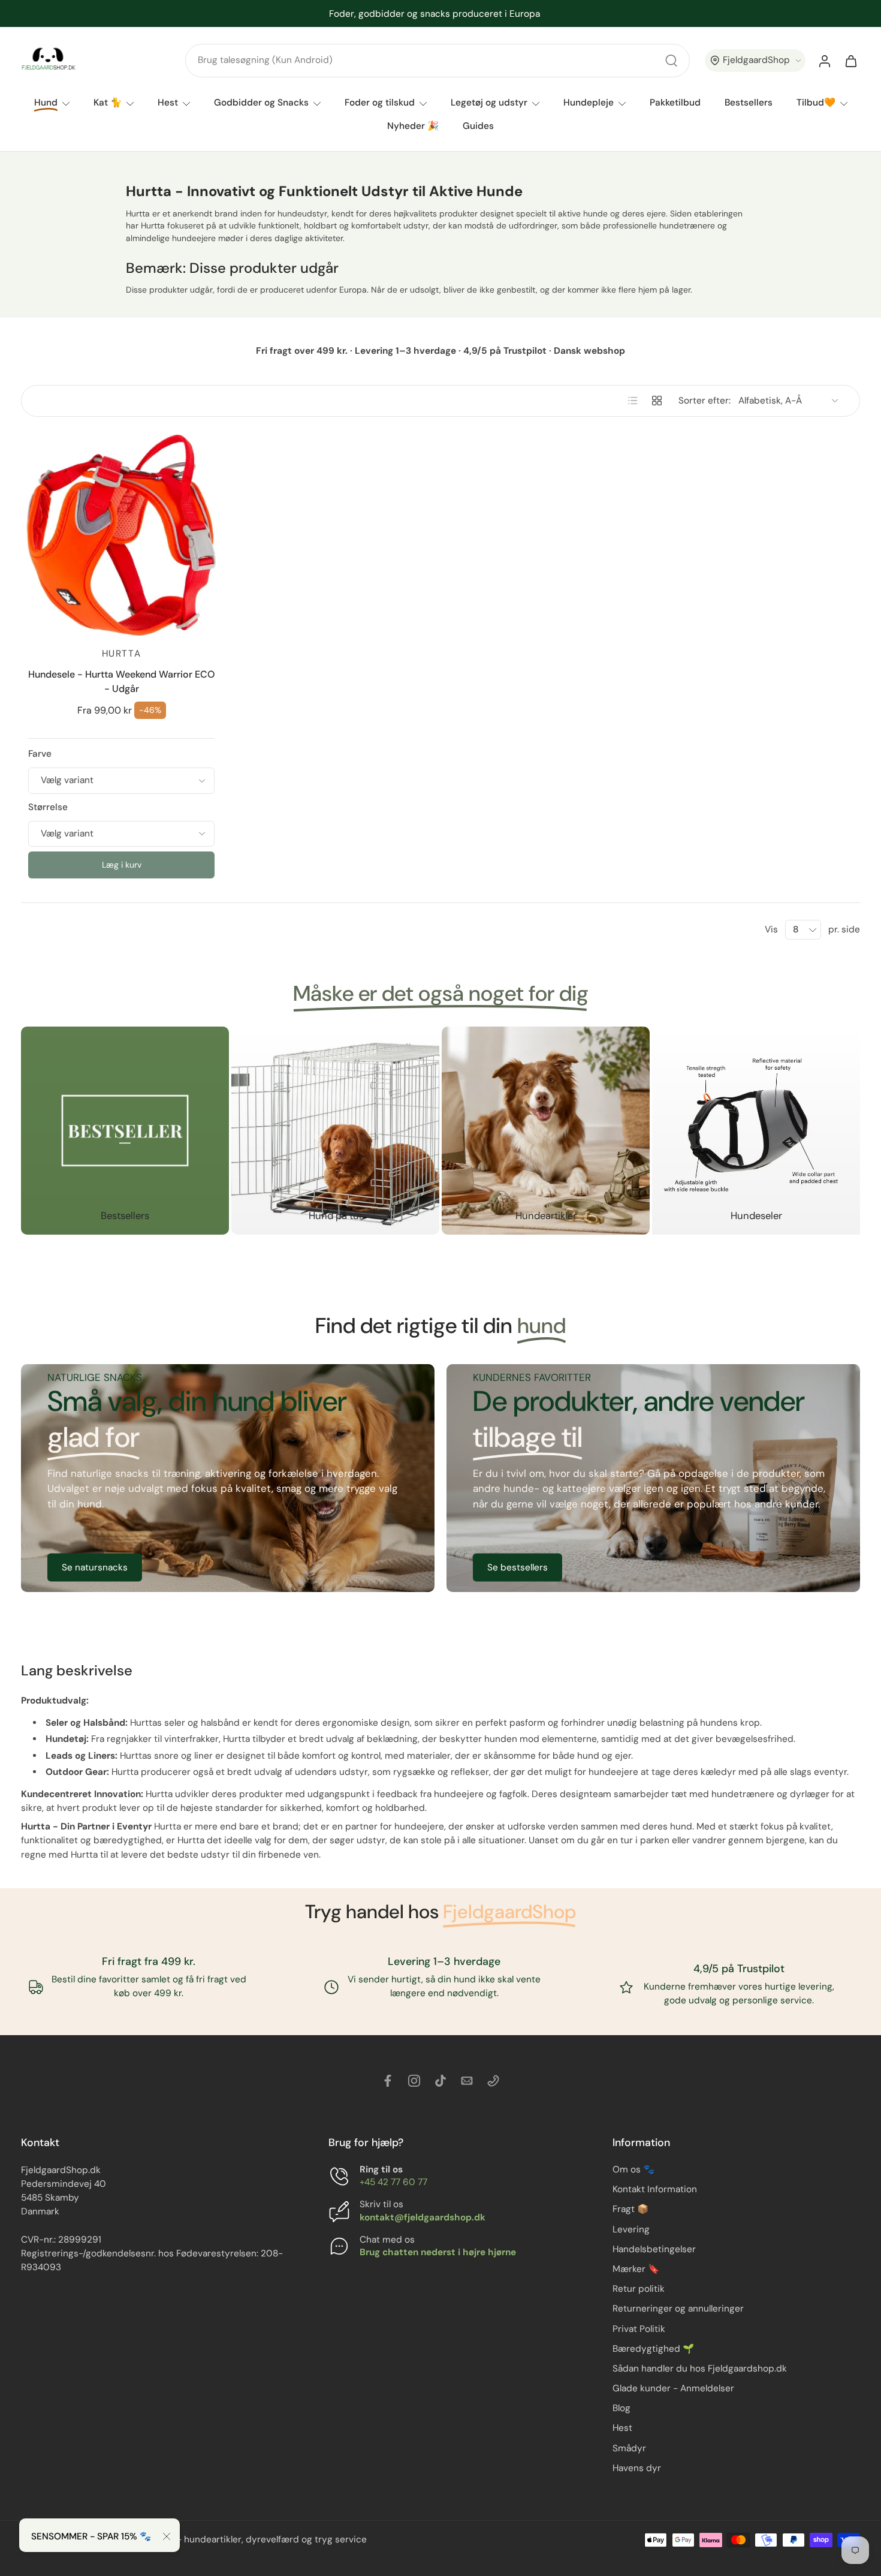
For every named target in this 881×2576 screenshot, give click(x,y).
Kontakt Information (655, 2189)
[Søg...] (671, 61)
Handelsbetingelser (654, 2249)
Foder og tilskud (380, 103)
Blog (621, 2408)
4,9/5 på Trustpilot (740, 1969)
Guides (478, 127)
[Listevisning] (633, 401)
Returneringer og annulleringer (678, 2309)
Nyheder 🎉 (413, 127)
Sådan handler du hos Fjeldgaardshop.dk (700, 2369)
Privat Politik (639, 2329)
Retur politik (639, 2289)
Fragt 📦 (630, 2210)
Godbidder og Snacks (261, 103)
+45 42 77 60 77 (393, 2182)
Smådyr (629, 2448)
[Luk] (167, 2536)
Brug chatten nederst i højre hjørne (438, 2252)
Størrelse (48, 807)
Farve (40, 754)
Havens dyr (637, 2468)
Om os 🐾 (633, 2169)
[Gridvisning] (657, 401)
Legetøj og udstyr (489, 103)
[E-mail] (467, 2081)
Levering (631, 2229)
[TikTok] (441, 2081)
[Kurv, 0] (851, 61)
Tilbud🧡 (816, 103)
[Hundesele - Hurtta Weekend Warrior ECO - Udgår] (121, 535)
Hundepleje (589, 103)
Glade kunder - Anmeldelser (673, 2388)
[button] (755, 61)
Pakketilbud (675, 103)
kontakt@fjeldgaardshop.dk (423, 2217)
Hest (168, 103)
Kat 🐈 (108, 103)
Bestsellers (749, 103)
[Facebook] (388, 2081)
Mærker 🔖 (636, 2269)
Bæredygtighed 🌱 (653, 2349)
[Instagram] (414, 2081)
